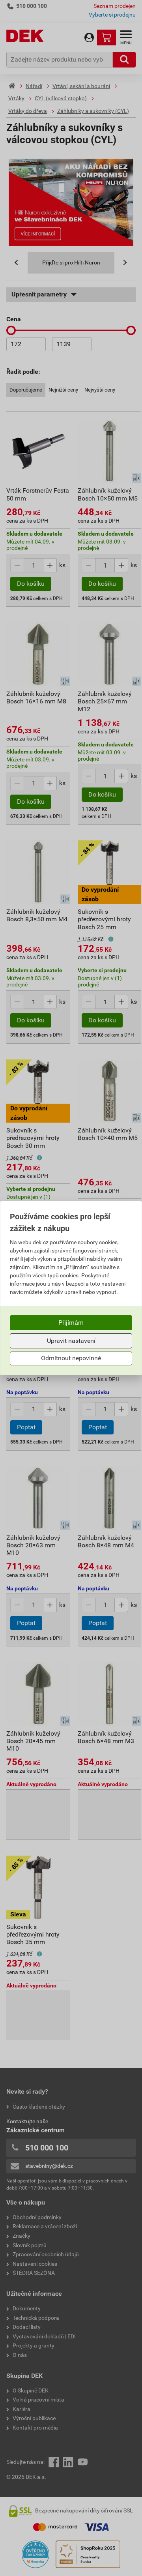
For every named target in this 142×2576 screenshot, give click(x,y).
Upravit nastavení (71, 1341)
